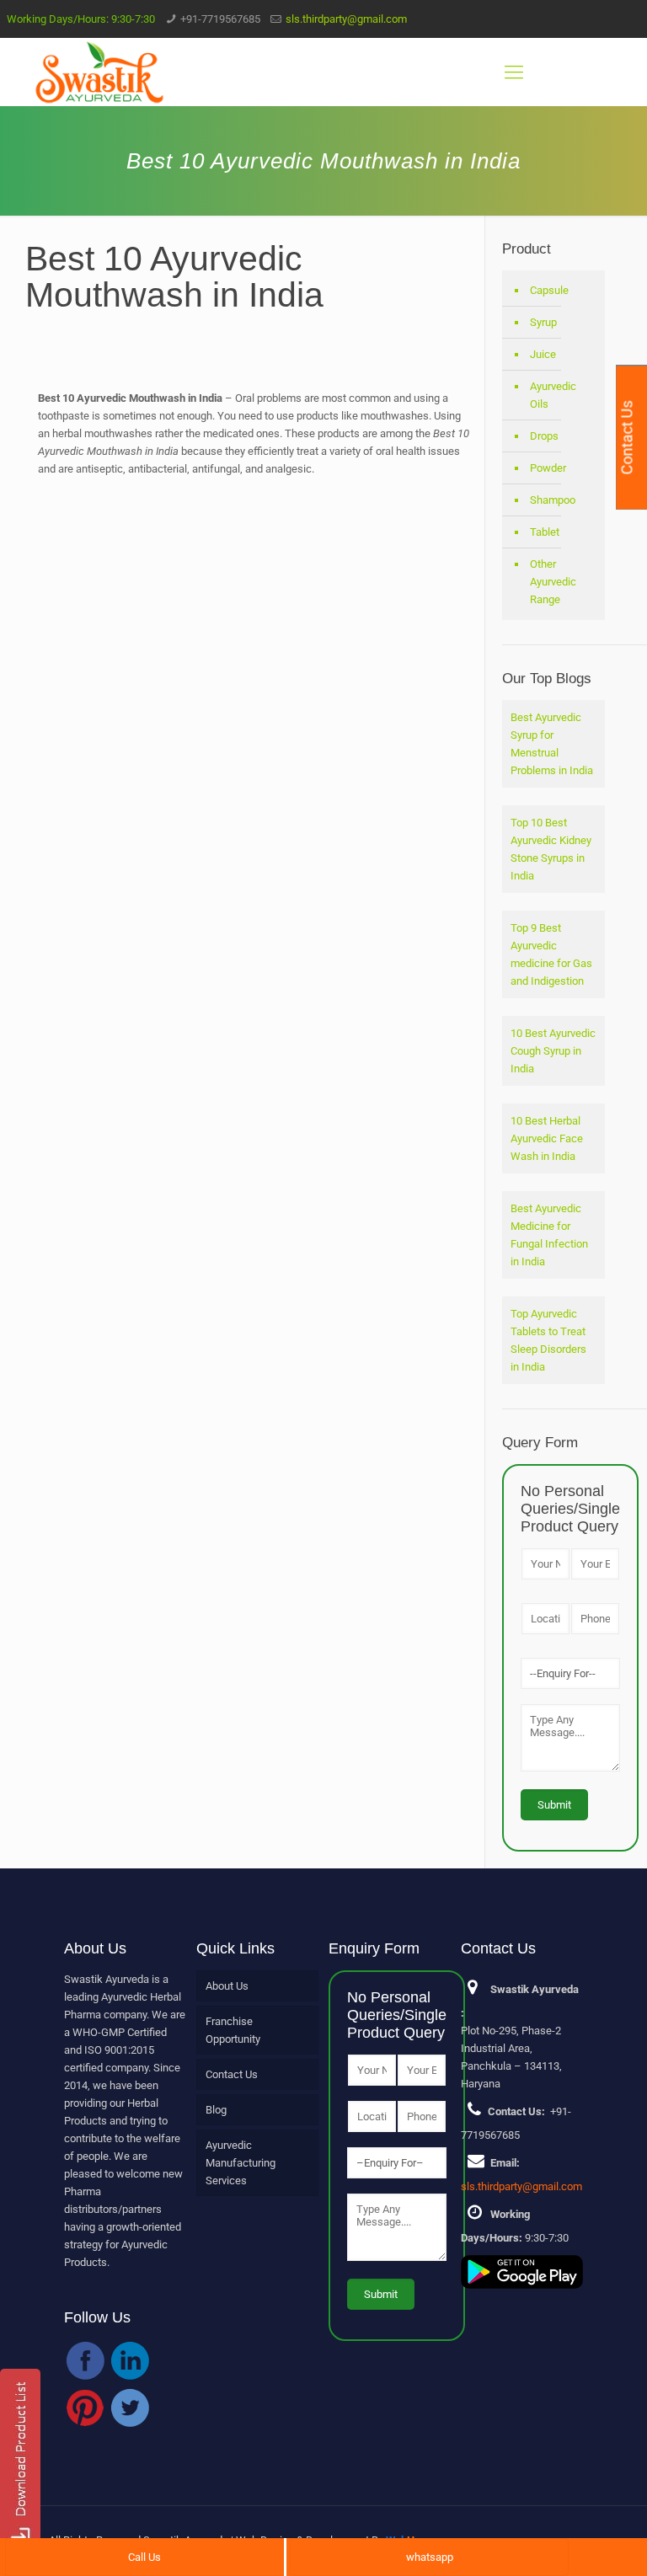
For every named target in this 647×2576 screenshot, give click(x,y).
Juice (543, 354)
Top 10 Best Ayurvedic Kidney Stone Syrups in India (551, 849)
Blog (216, 2110)
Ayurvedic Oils (553, 395)
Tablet (545, 532)
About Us (227, 1986)
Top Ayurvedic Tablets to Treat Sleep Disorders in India (548, 1340)
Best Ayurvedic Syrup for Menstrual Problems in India (552, 744)
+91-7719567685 (220, 19)
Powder (548, 468)
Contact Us (232, 2074)
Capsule (549, 290)
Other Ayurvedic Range (553, 582)
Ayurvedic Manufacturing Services (241, 2163)
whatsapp (430, 2557)
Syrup (543, 322)
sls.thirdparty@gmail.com (346, 19)
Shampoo (553, 500)
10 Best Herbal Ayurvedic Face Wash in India (547, 1138)
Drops (544, 436)
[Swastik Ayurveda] (99, 72)
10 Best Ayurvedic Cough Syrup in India (553, 1051)
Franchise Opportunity (233, 2030)
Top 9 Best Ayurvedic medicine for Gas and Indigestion (551, 954)
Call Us (144, 2557)
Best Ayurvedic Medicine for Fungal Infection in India (549, 1235)
